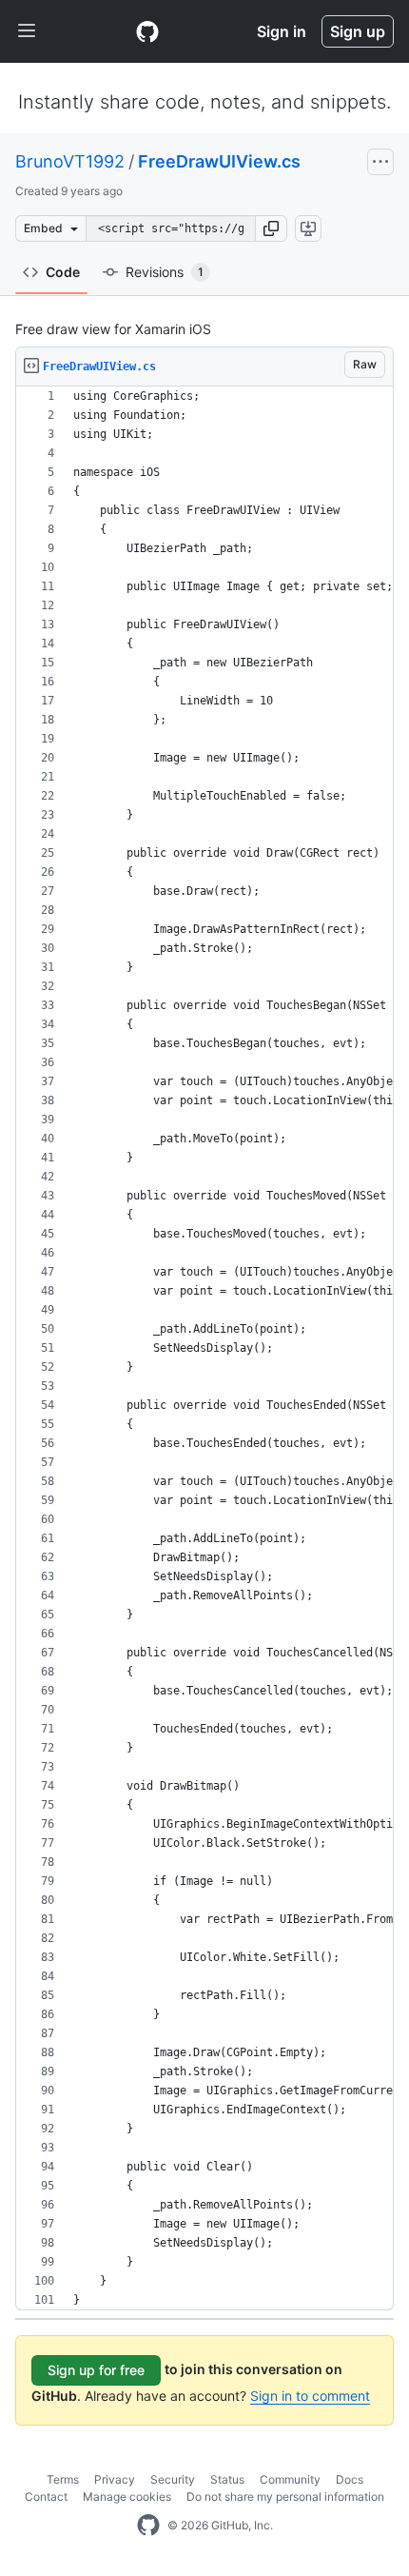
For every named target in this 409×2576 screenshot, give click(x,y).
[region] (204, 1348)
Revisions (165, 272)
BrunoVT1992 (70, 161)
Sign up (358, 31)
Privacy (115, 2479)
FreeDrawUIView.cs (219, 161)
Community (290, 2479)
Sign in (282, 31)
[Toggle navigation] (27, 31)
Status (227, 2479)
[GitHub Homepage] (148, 2526)
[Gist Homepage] (147, 31)
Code (63, 272)
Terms (63, 2479)
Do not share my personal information (285, 2497)
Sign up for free (96, 2370)
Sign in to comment (310, 2396)
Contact (46, 2497)
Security (173, 2479)
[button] (271, 228)
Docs (350, 2479)
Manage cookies (127, 2497)
